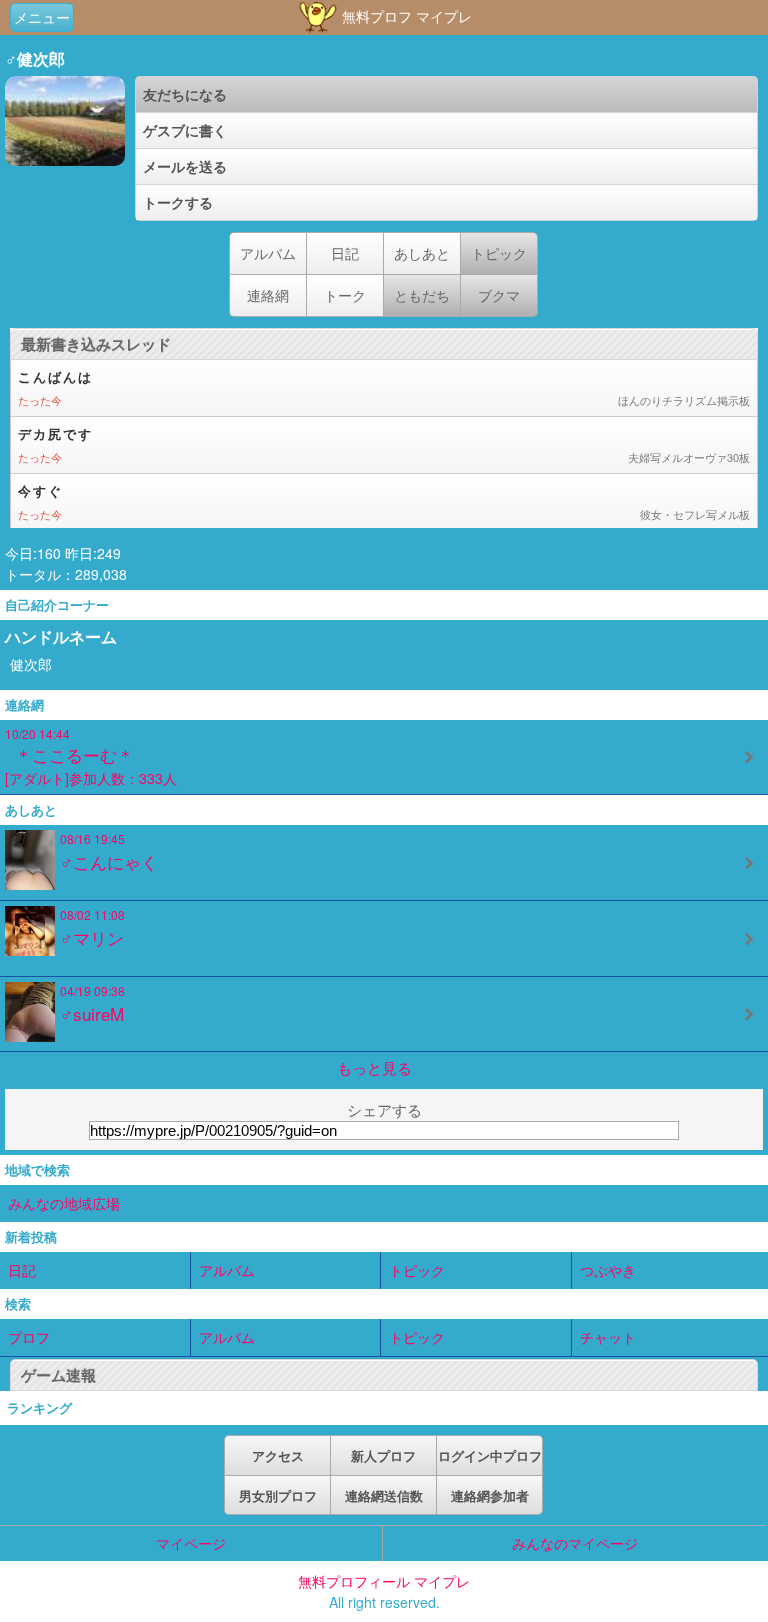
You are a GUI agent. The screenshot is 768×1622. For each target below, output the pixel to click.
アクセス (278, 1455)
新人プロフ (383, 1455)
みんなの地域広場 (64, 1203)
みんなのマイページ (575, 1543)
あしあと (422, 253)
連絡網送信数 (384, 1495)
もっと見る (374, 1067)
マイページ (191, 1543)
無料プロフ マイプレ (405, 16)
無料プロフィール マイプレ (384, 1581)
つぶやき (608, 1270)
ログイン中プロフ (490, 1455)
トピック (417, 1270)
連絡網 (268, 295)
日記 (345, 253)
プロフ (29, 1337)
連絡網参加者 (490, 1495)
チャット (608, 1337)
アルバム (268, 253)
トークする (178, 202)
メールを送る (185, 166)
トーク (345, 295)
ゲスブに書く (185, 130)
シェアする (384, 1109)
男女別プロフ (278, 1495)
